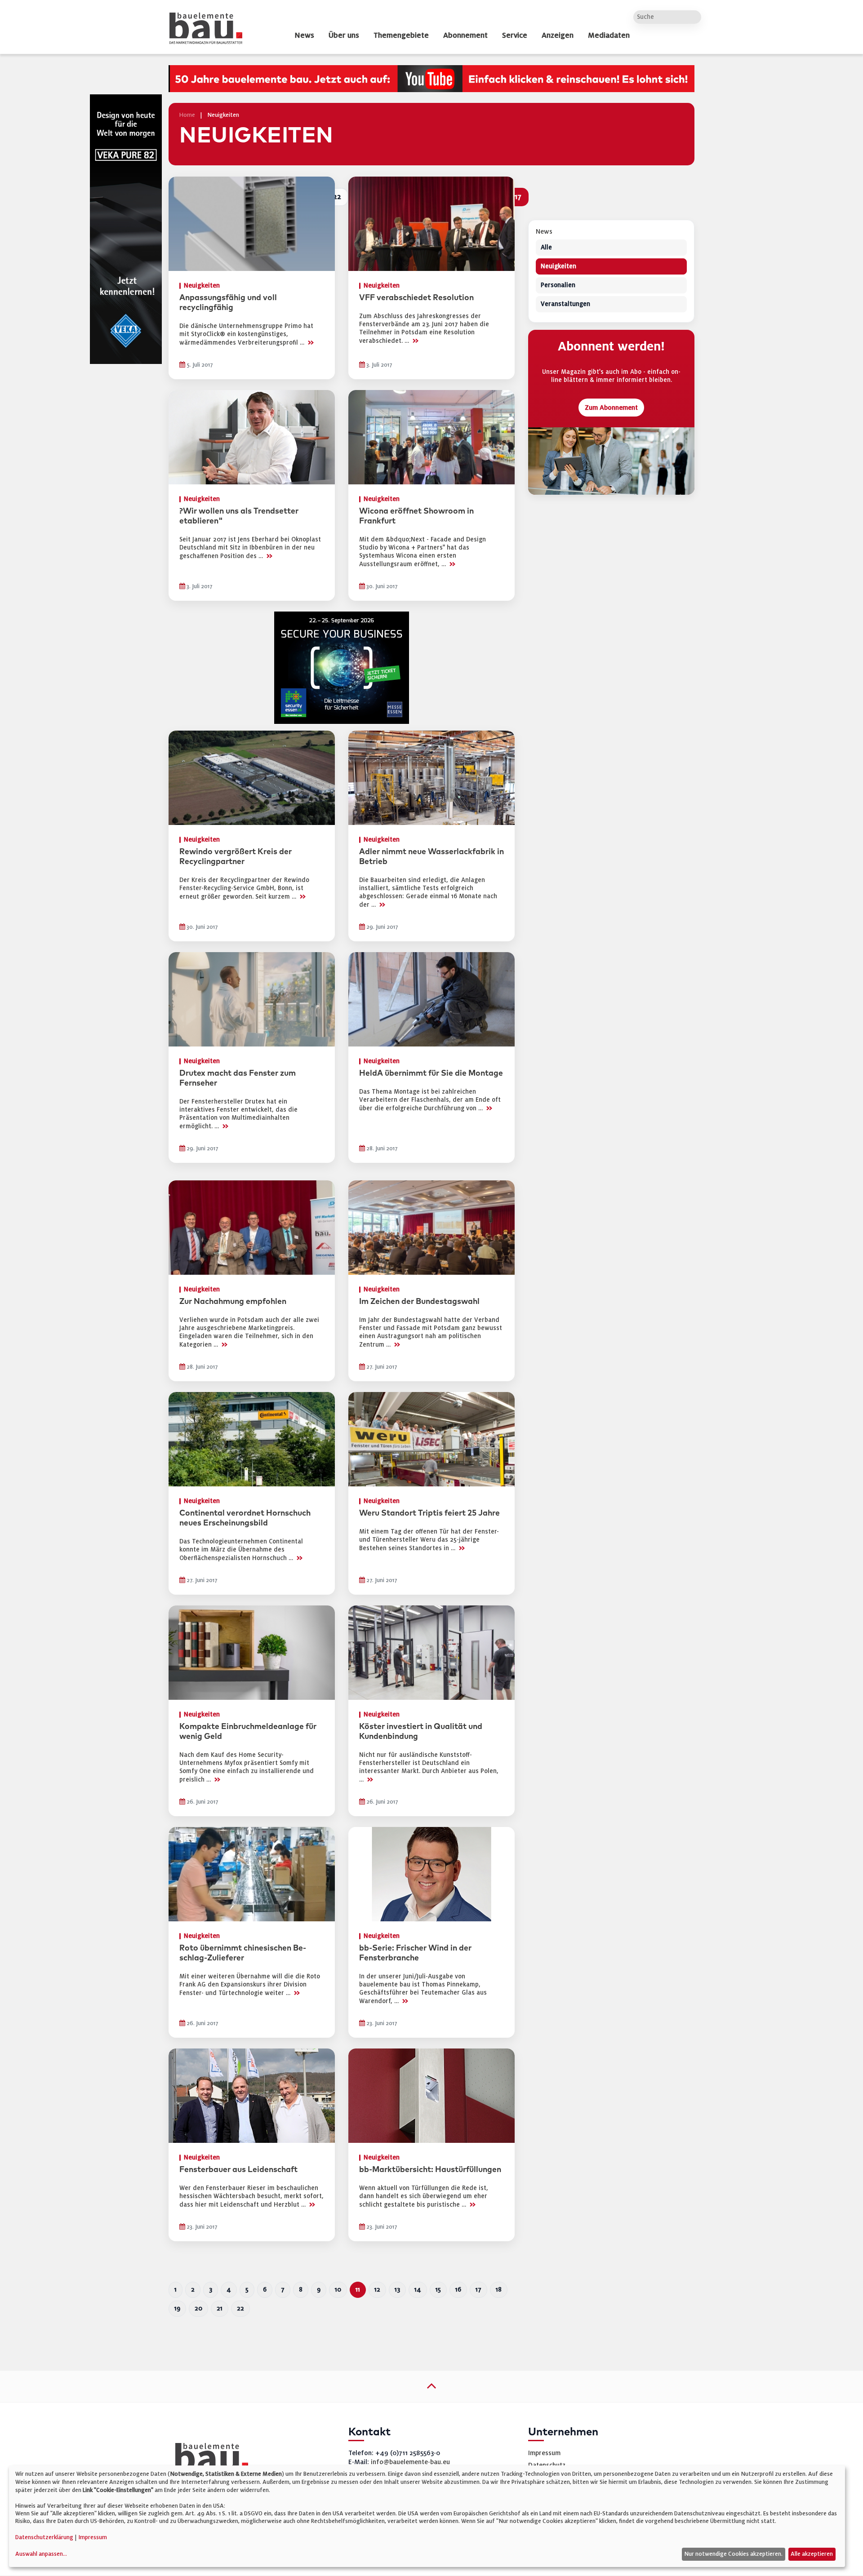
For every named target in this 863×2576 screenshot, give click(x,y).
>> (311, 342)
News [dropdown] (304, 35)
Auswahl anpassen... (41, 2554)
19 (177, 2308)
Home (187, 115)
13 (397, 2290)
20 (198, 2308)
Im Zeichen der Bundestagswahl (419, 1302)
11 (358, 2290)
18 (499, 2290)
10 (338, 2290)
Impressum (544, 2453)
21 (220, 2308)
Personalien (558, 286)
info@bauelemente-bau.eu (410, 2462)
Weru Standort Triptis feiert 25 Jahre (429, 1513)
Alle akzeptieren (812, 2554)
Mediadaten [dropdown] (609, 35)
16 (458, 2290)
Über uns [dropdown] (344, 35)
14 (418, 2290)
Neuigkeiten (558, 267)
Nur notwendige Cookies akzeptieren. (733, 2554)
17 (478, 2290)
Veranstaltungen (565, 304)
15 (438, 2290)
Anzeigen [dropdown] (558, 35)
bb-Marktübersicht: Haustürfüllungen (430, 2170)
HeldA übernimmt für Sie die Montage (431, 1073)
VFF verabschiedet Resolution (416, 298)
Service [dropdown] (515, 35)
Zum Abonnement (611, 408)
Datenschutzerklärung (44, 2537)
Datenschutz (547, 2465)
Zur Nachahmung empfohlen (233, 1302)
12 (377, 2290)
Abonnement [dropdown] (465, 35)
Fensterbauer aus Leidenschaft (238, 2170)
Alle (546, 248)
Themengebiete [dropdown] (401, 35)
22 (240, 2308)
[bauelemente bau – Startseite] (208, 2459)
